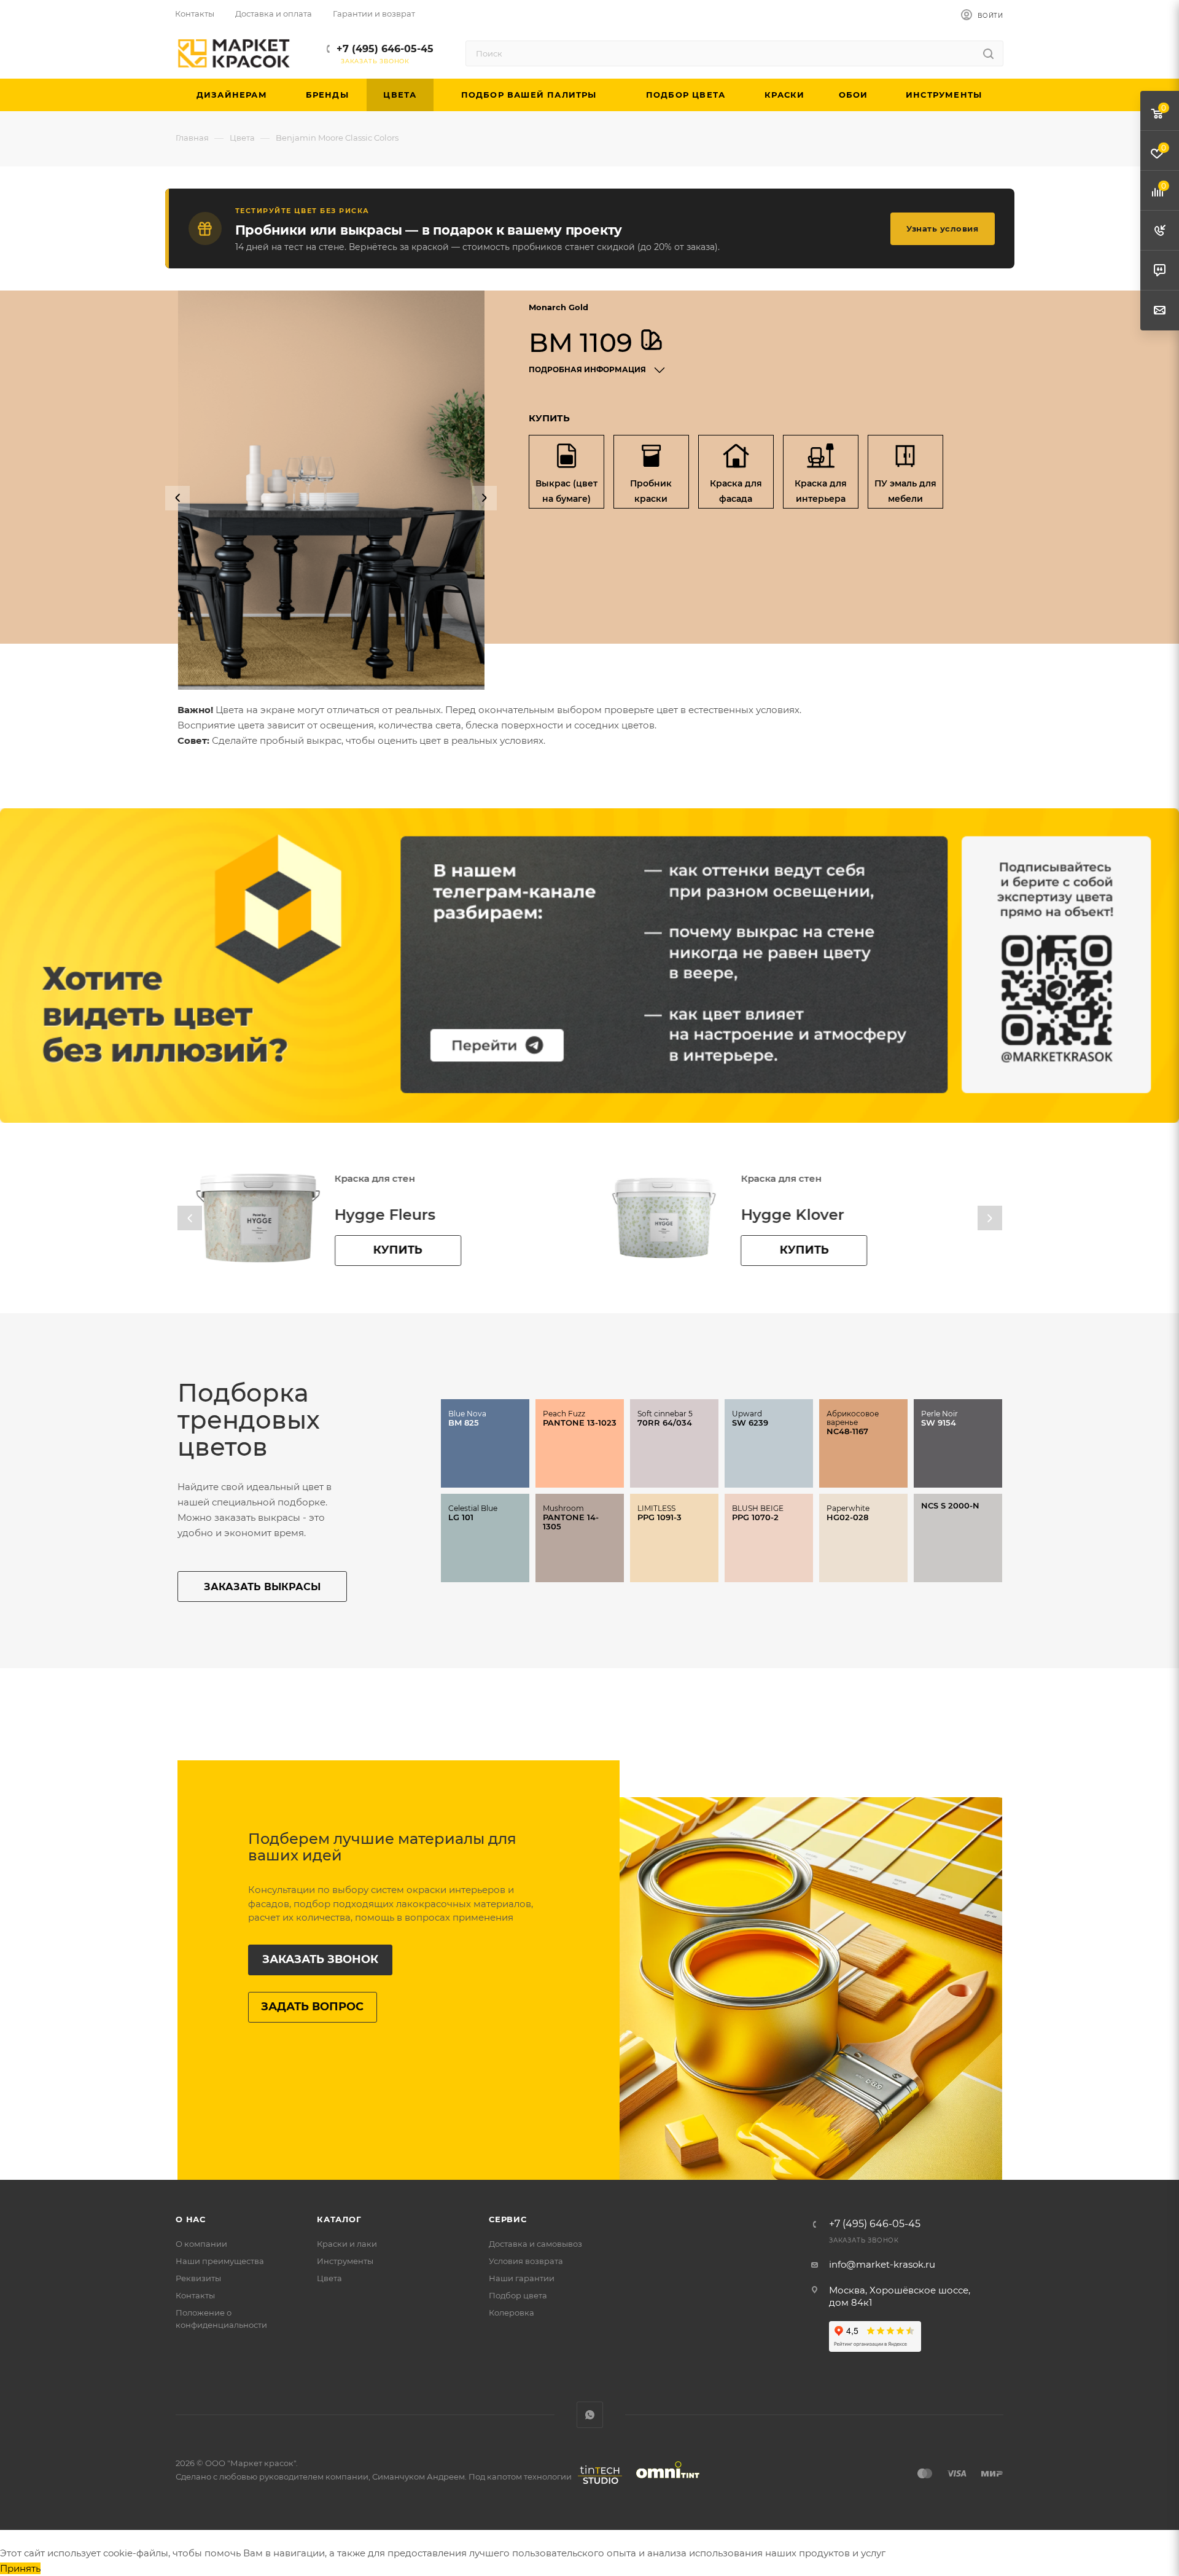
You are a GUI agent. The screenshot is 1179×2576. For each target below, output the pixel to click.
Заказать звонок (320, 1959)
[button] (177, 498)
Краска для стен (374, 1178)
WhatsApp (590, 2415)
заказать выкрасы (262, 1587)
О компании (201, 2244)
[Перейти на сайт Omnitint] (664, 2484)
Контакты (195, 2295)
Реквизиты (198, 2278)
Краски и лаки (347, 2244)
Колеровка (512, 2313)
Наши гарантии (522, 2278)
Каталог (339, 2219)
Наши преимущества (220, 2261)
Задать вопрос (312, 2007)
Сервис (508, 2219)
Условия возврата (526, 2261)
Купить (397, 1250)
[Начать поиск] (988, 53)
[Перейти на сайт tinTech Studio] (597, 2484)
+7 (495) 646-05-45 (385, 49)
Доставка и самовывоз (535, 2244)
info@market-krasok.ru (882, 2264)
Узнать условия (942, 228)
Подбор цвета (518, 2295)
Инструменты (345, 2261)
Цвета (329, 2278)
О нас (191, 2219)
